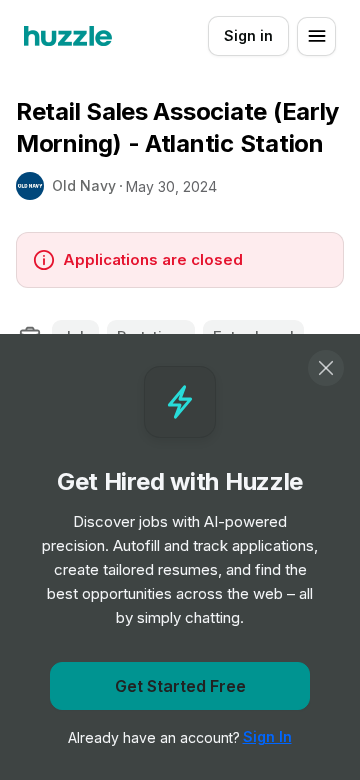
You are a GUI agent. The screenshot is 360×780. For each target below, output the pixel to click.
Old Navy (84, 185)
